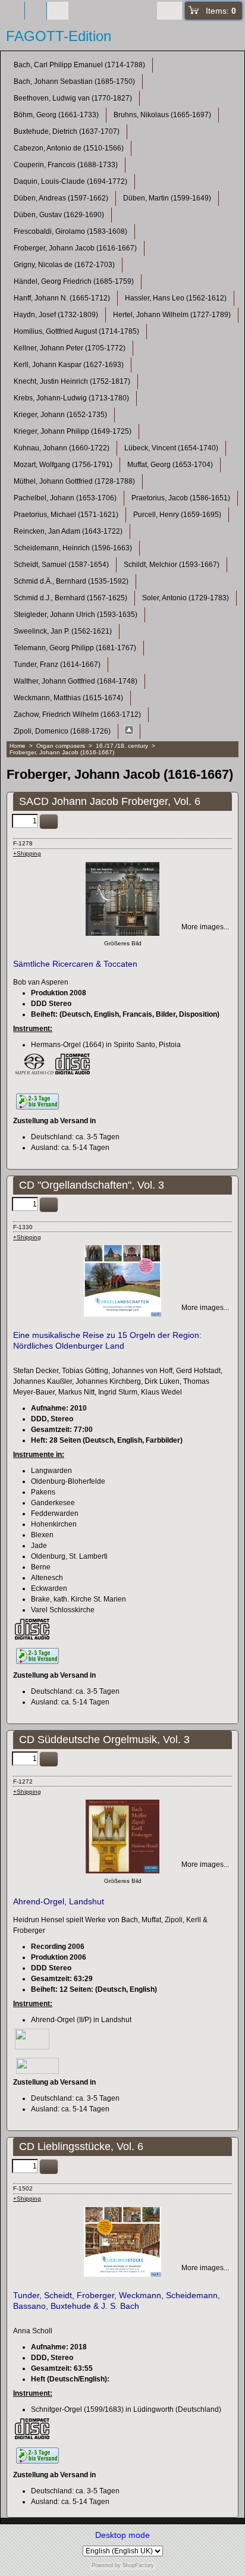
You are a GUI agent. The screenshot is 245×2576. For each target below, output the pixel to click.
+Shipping (27, 853)
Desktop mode (122, 2535)
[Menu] (36, 11)
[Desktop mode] (58, 11)
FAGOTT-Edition (59, 36)
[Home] (14, 11)
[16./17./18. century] (129, 731)
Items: (221, 11)
